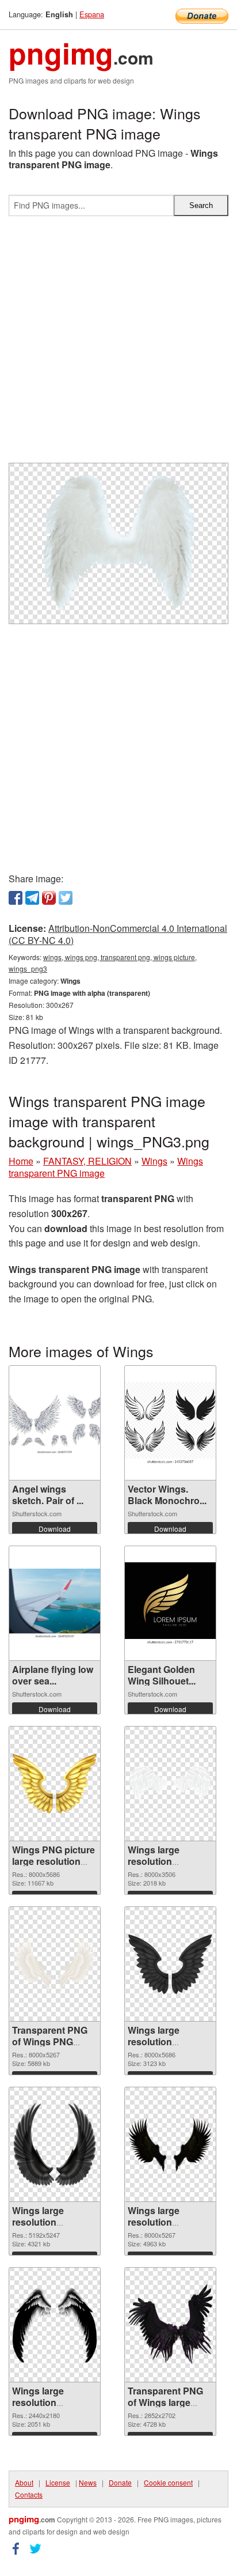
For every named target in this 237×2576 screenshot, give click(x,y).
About (24, 2482)
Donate (120, 2482)
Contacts (29, 2494)
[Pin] (49, 898)
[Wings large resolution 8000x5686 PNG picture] (170, 1964)
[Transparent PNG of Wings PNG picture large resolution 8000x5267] (55, 1964)
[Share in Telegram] (32, 898)
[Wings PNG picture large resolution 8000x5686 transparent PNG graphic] (55, 1784)
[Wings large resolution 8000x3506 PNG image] (170, 1784)
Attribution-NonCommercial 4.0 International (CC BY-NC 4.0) (118, 934)
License (58, 2482)
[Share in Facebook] (16, 898)
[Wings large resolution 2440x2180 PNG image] (55, 2325)
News (88, 2482)
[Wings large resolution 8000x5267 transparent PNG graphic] (170, 2145)
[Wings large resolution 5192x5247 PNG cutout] (55, 2144)
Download (55, 1529)
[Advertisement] (118, 344)
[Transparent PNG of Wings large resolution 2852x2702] (170, 2325)
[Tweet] (66, 898)
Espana (92, 14)
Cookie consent (168, 2482)
